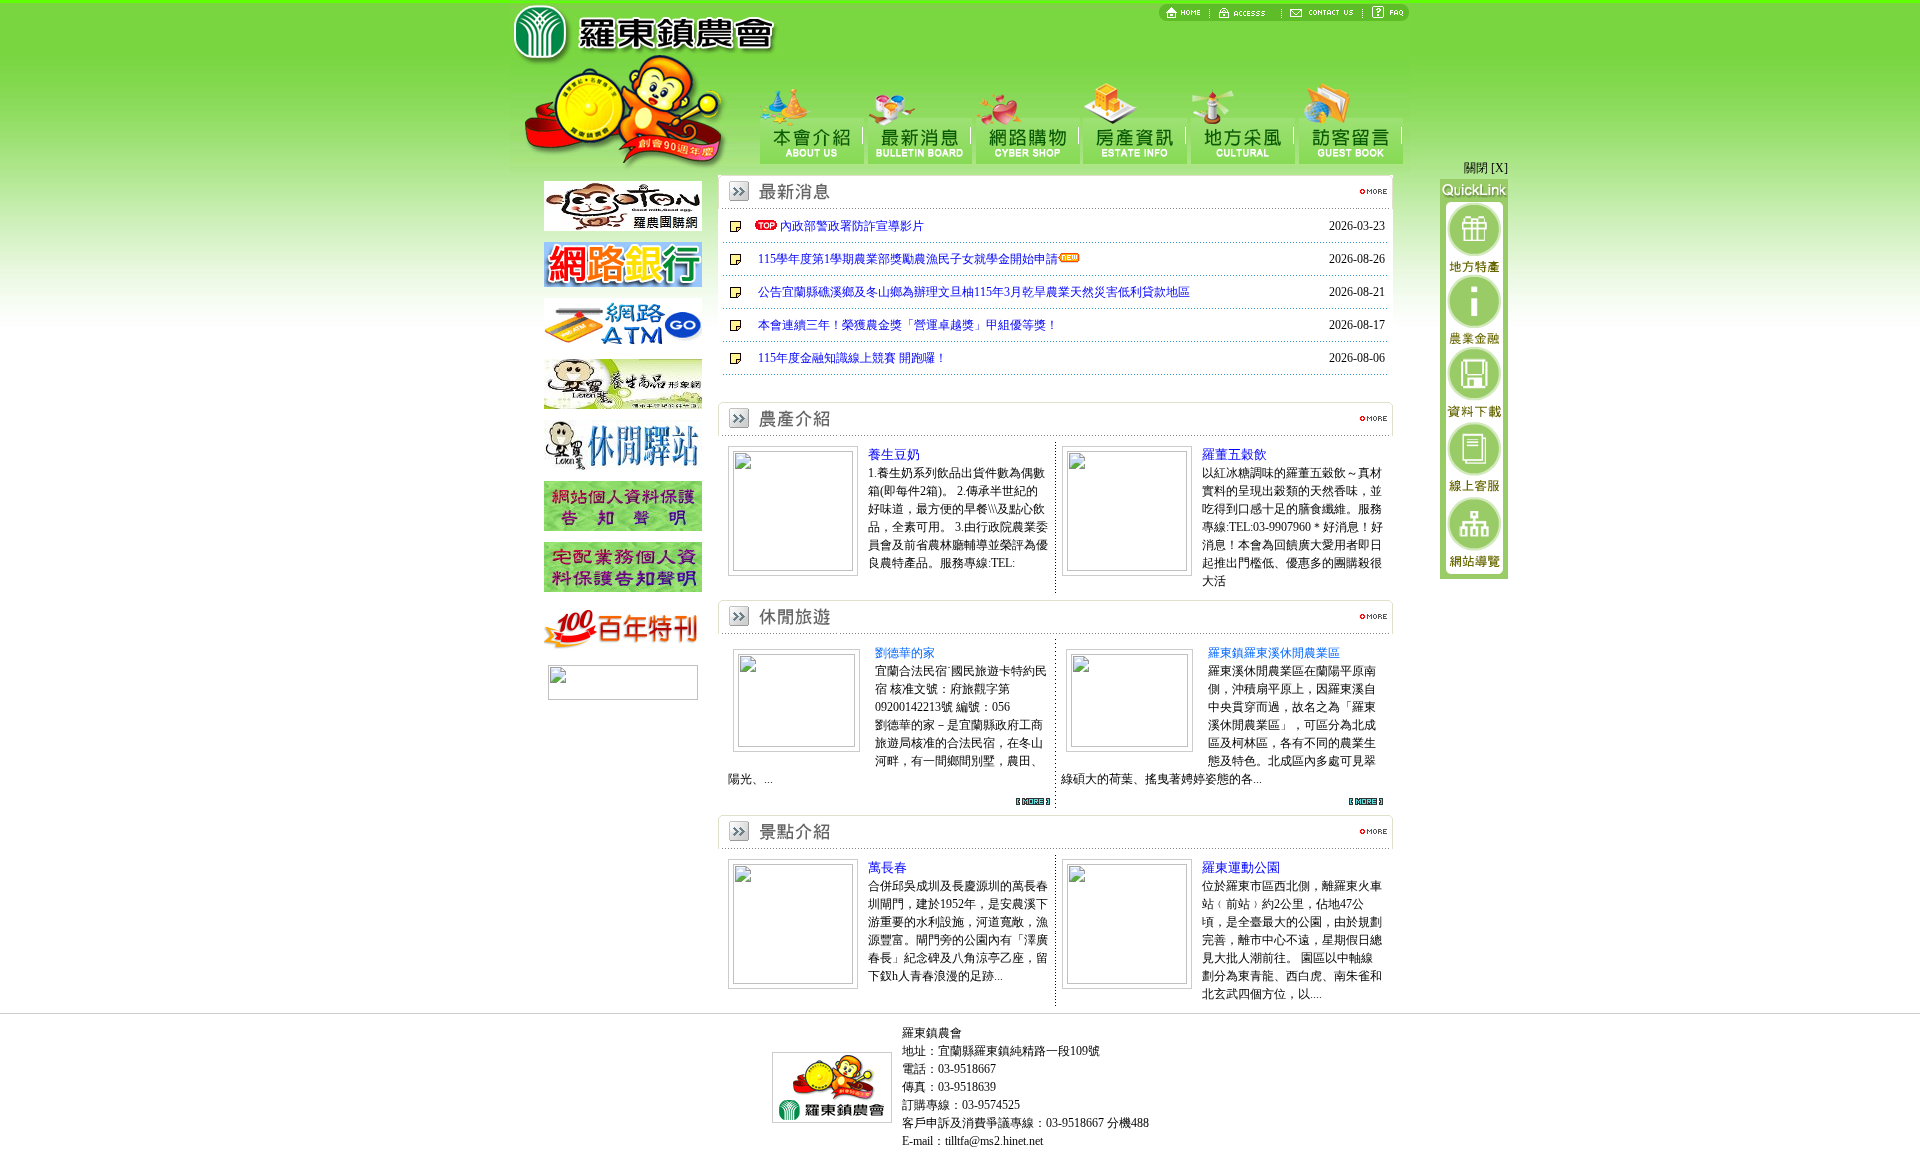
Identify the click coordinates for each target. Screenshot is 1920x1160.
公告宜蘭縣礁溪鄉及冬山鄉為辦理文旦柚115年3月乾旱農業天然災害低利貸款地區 (974, 292)
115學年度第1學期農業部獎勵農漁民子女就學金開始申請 (908, 259)
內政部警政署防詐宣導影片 (852, 226)
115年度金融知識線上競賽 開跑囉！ (852, 358)
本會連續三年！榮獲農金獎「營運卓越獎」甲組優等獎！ (908, 325)
